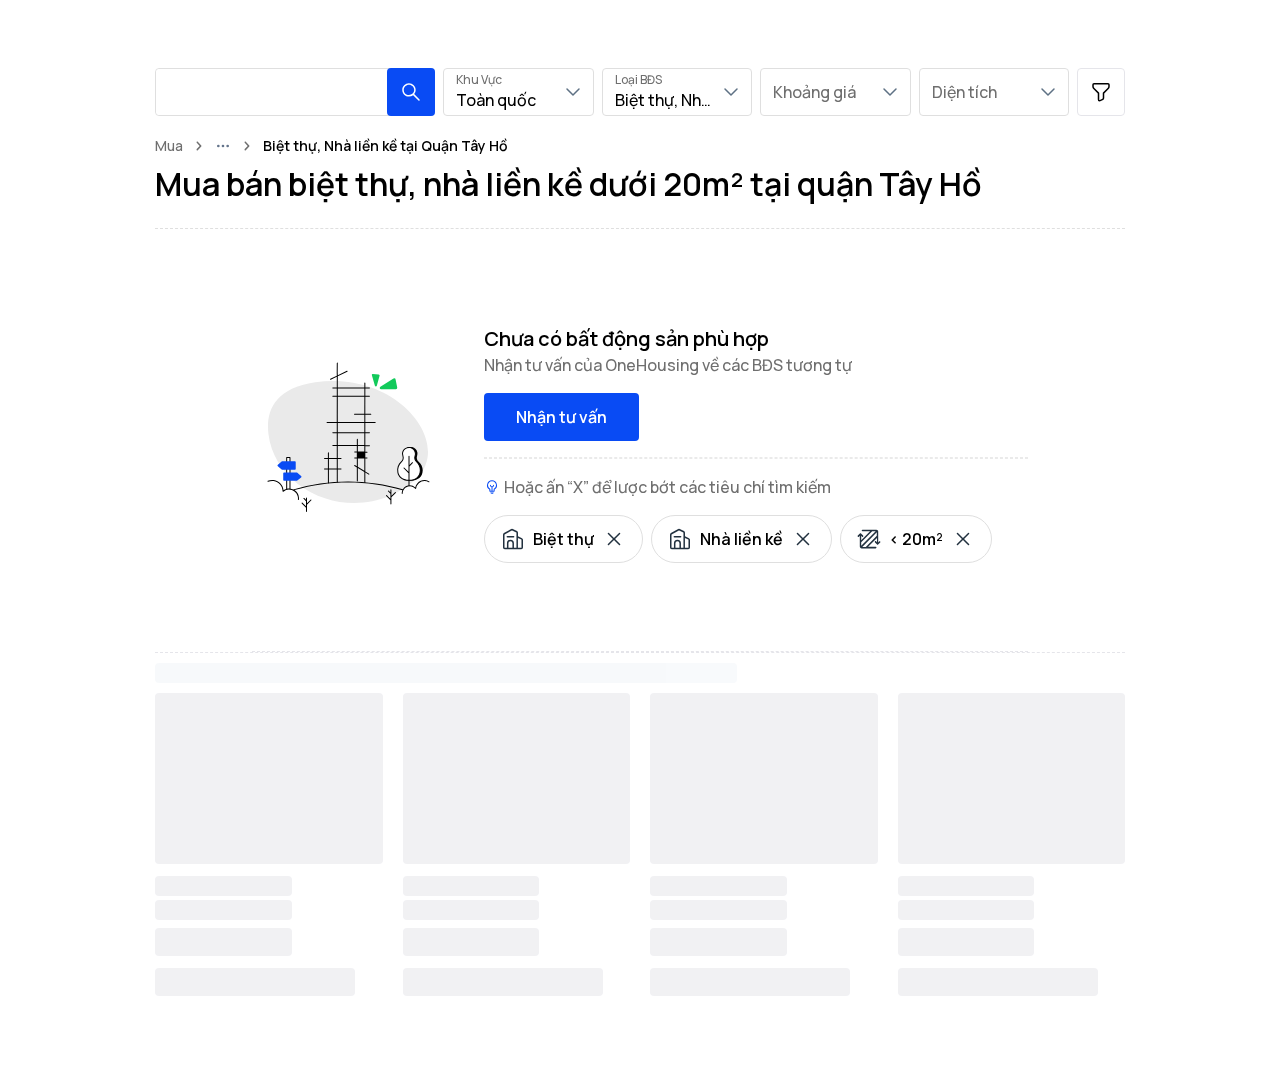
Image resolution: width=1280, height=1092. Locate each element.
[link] (385, 146)
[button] (411, 92)
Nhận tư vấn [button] (561, 417)
